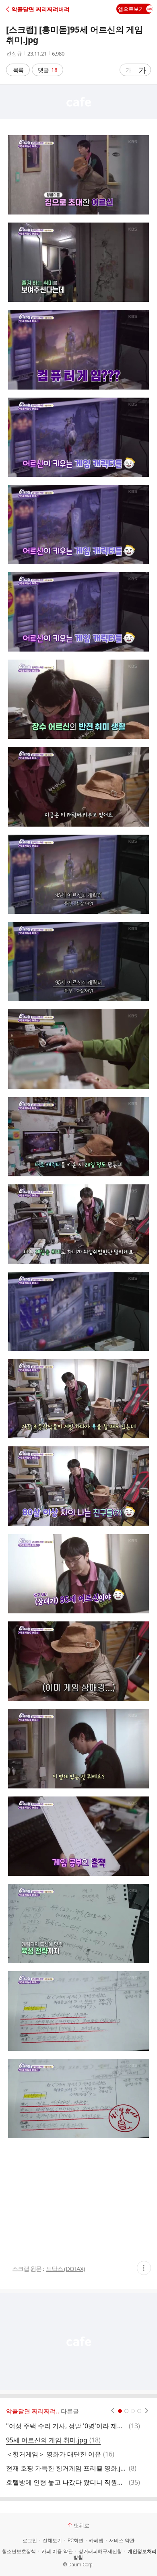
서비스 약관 (122, 2541)
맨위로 (82, 2525)
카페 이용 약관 (57, 2551)
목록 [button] (18, 70)
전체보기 (52, 2541)
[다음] (147, 2411)
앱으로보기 (131, 9)
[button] (41, 9)
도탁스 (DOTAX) (65, 2269)
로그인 (30, 2541)
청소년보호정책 (19, 2551)
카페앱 (96, 2541)
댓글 (48, 70)
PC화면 (75, 2541)
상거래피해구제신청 (100, 2551)
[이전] (113, 2411)
